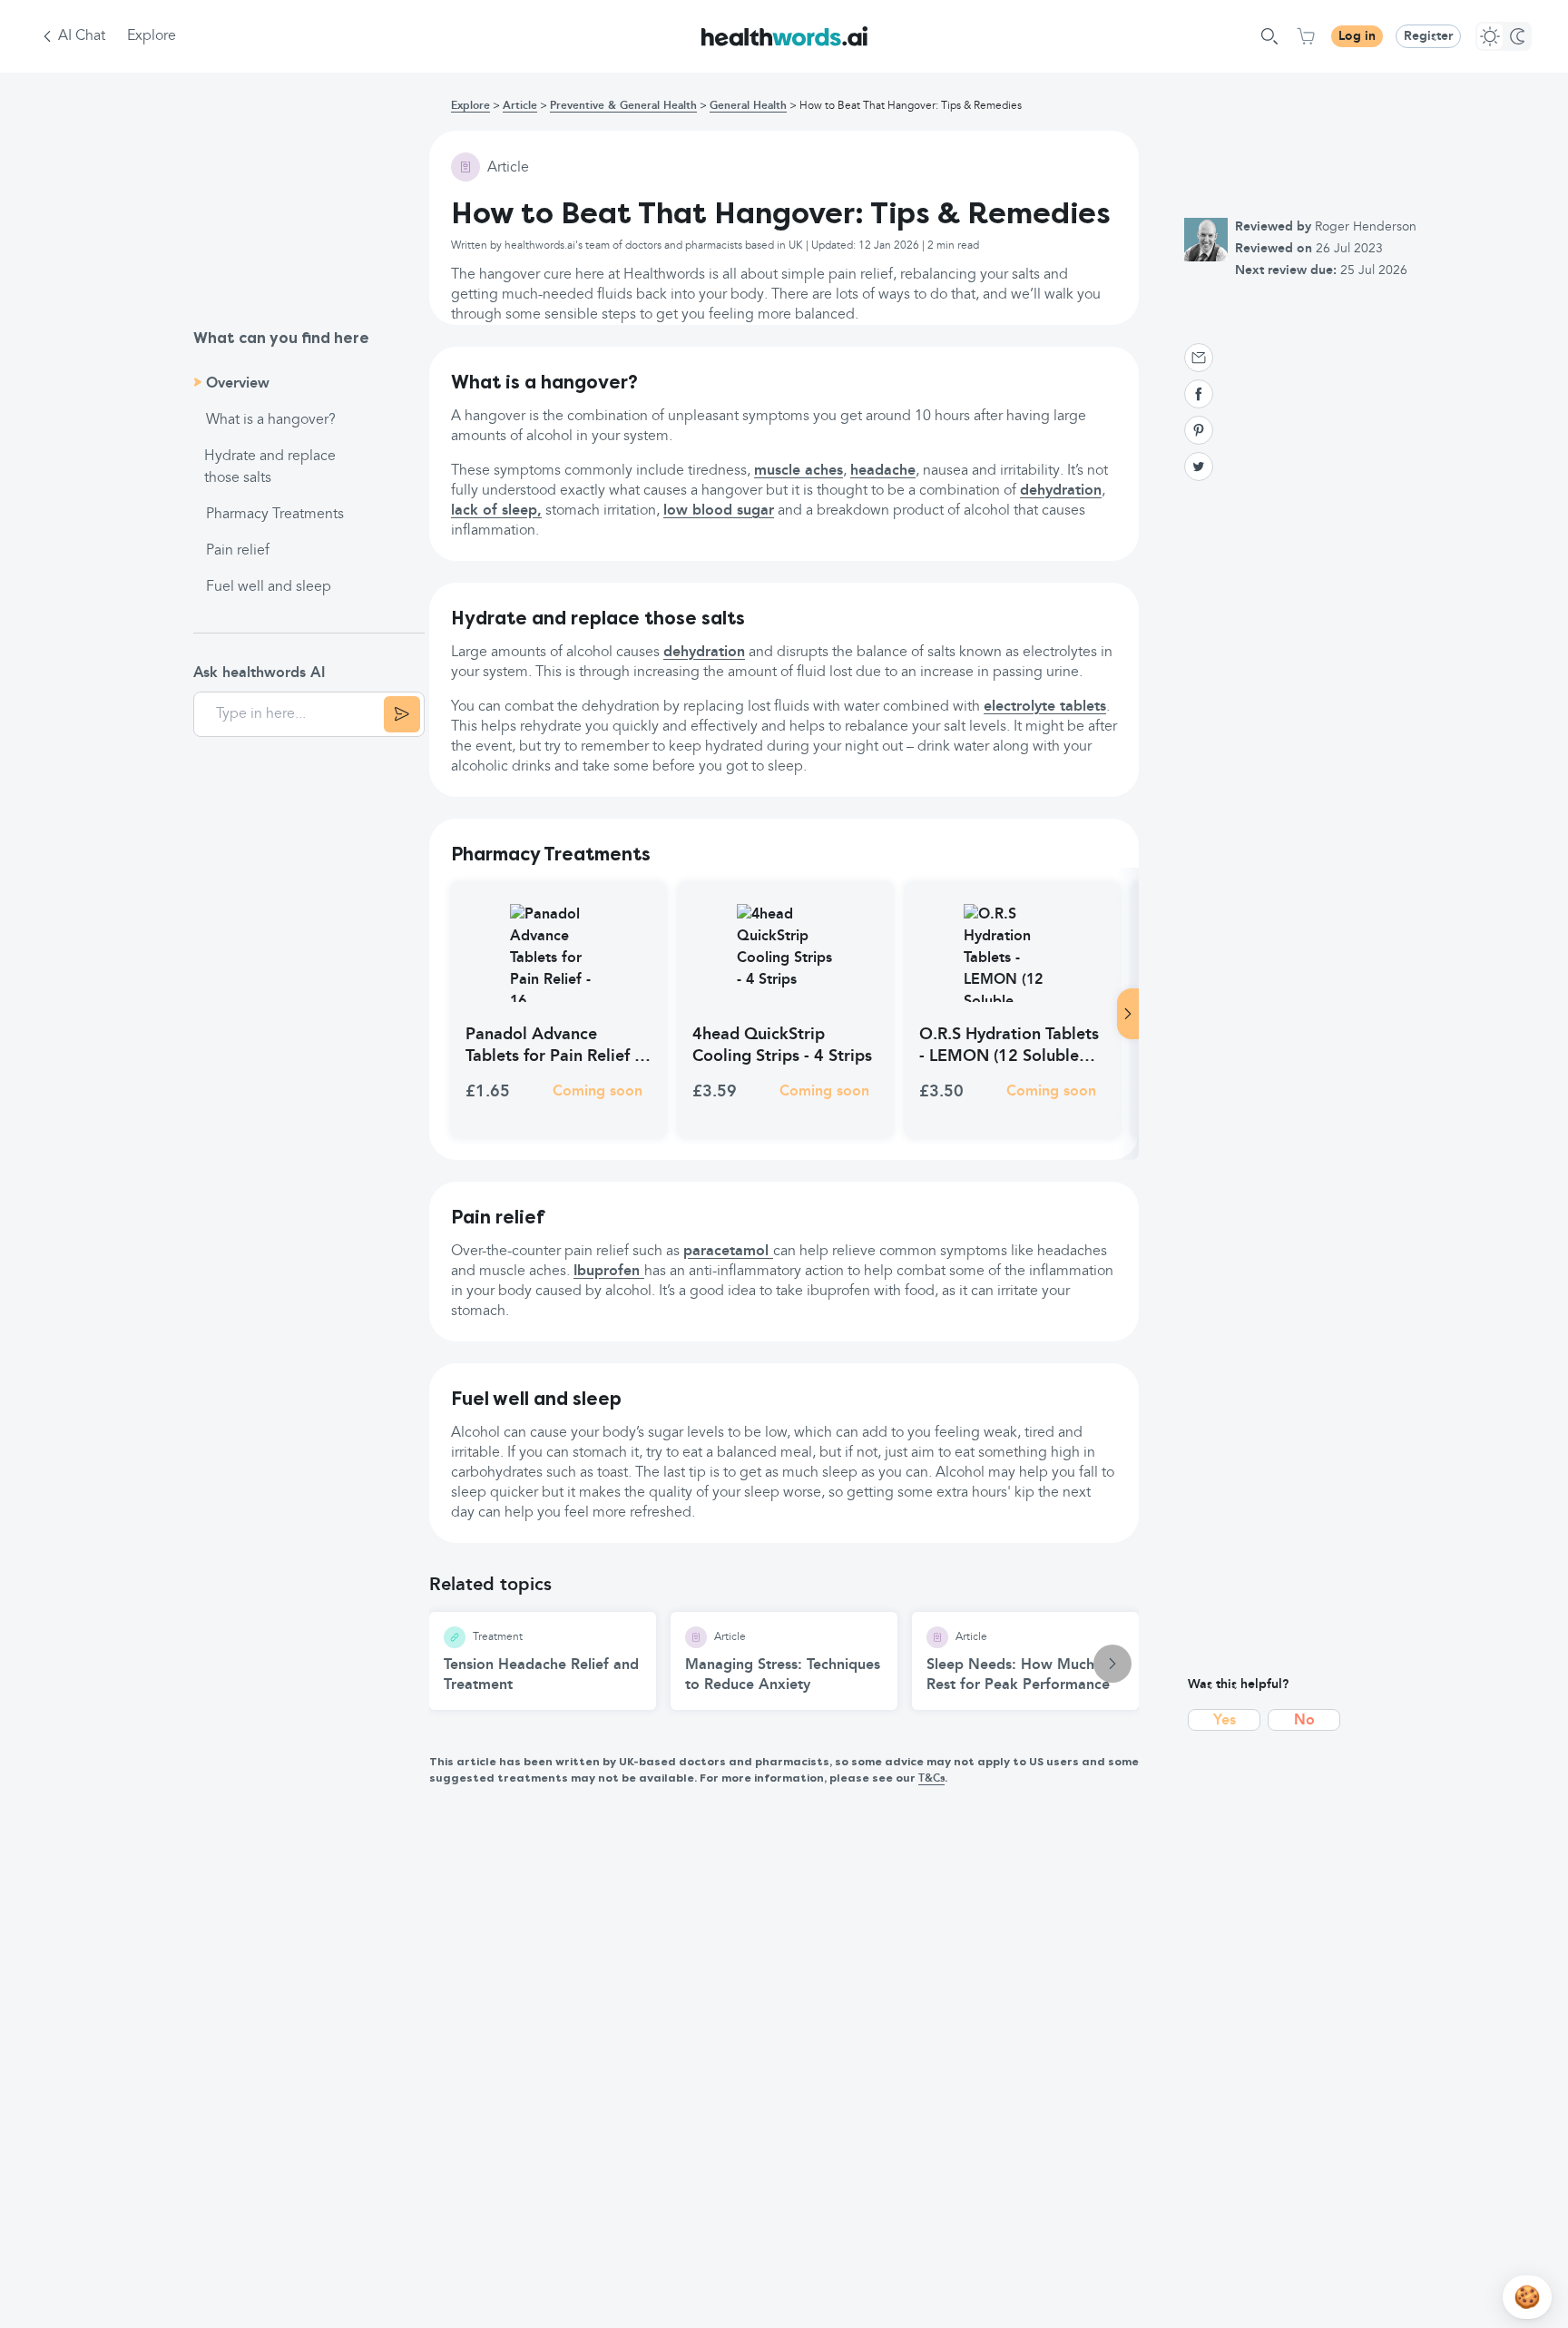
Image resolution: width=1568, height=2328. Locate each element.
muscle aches (799, 471)
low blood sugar (719, 511)
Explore (152, 36)
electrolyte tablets (1045, 707)
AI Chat (82, 36)
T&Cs (931, 1779)
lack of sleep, (496, 511)
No (1304, 1721)
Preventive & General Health (623, 106)
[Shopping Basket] (1306, 36)
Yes (1225, 1721)
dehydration (1061, 491)
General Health (748, 106)
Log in (1357, 36)
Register (1428, 36)
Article (520, 106)
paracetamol (728, 1252)
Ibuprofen (609, 1272)
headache (883, 471)
